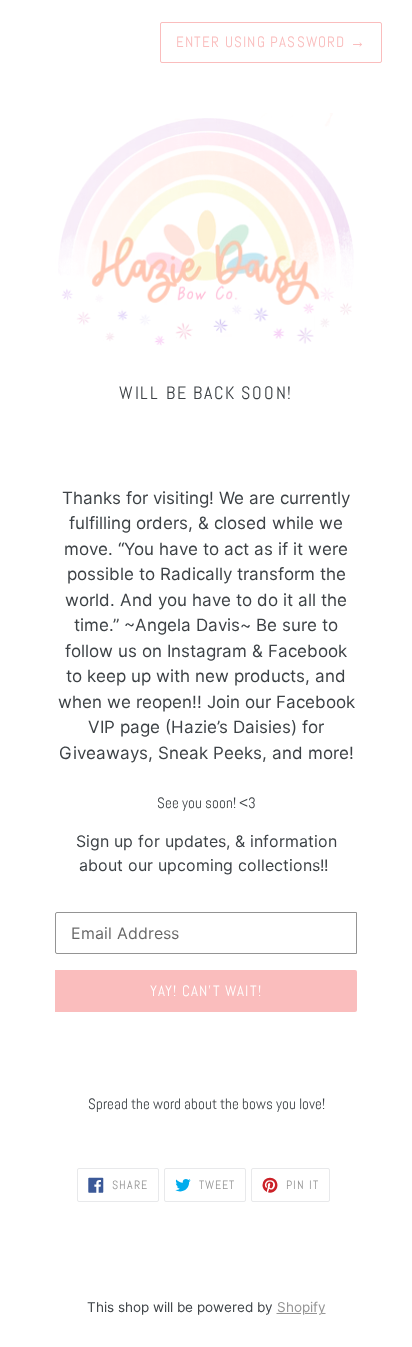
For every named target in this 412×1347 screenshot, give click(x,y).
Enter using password (271, 41)
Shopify (301, 1307)
